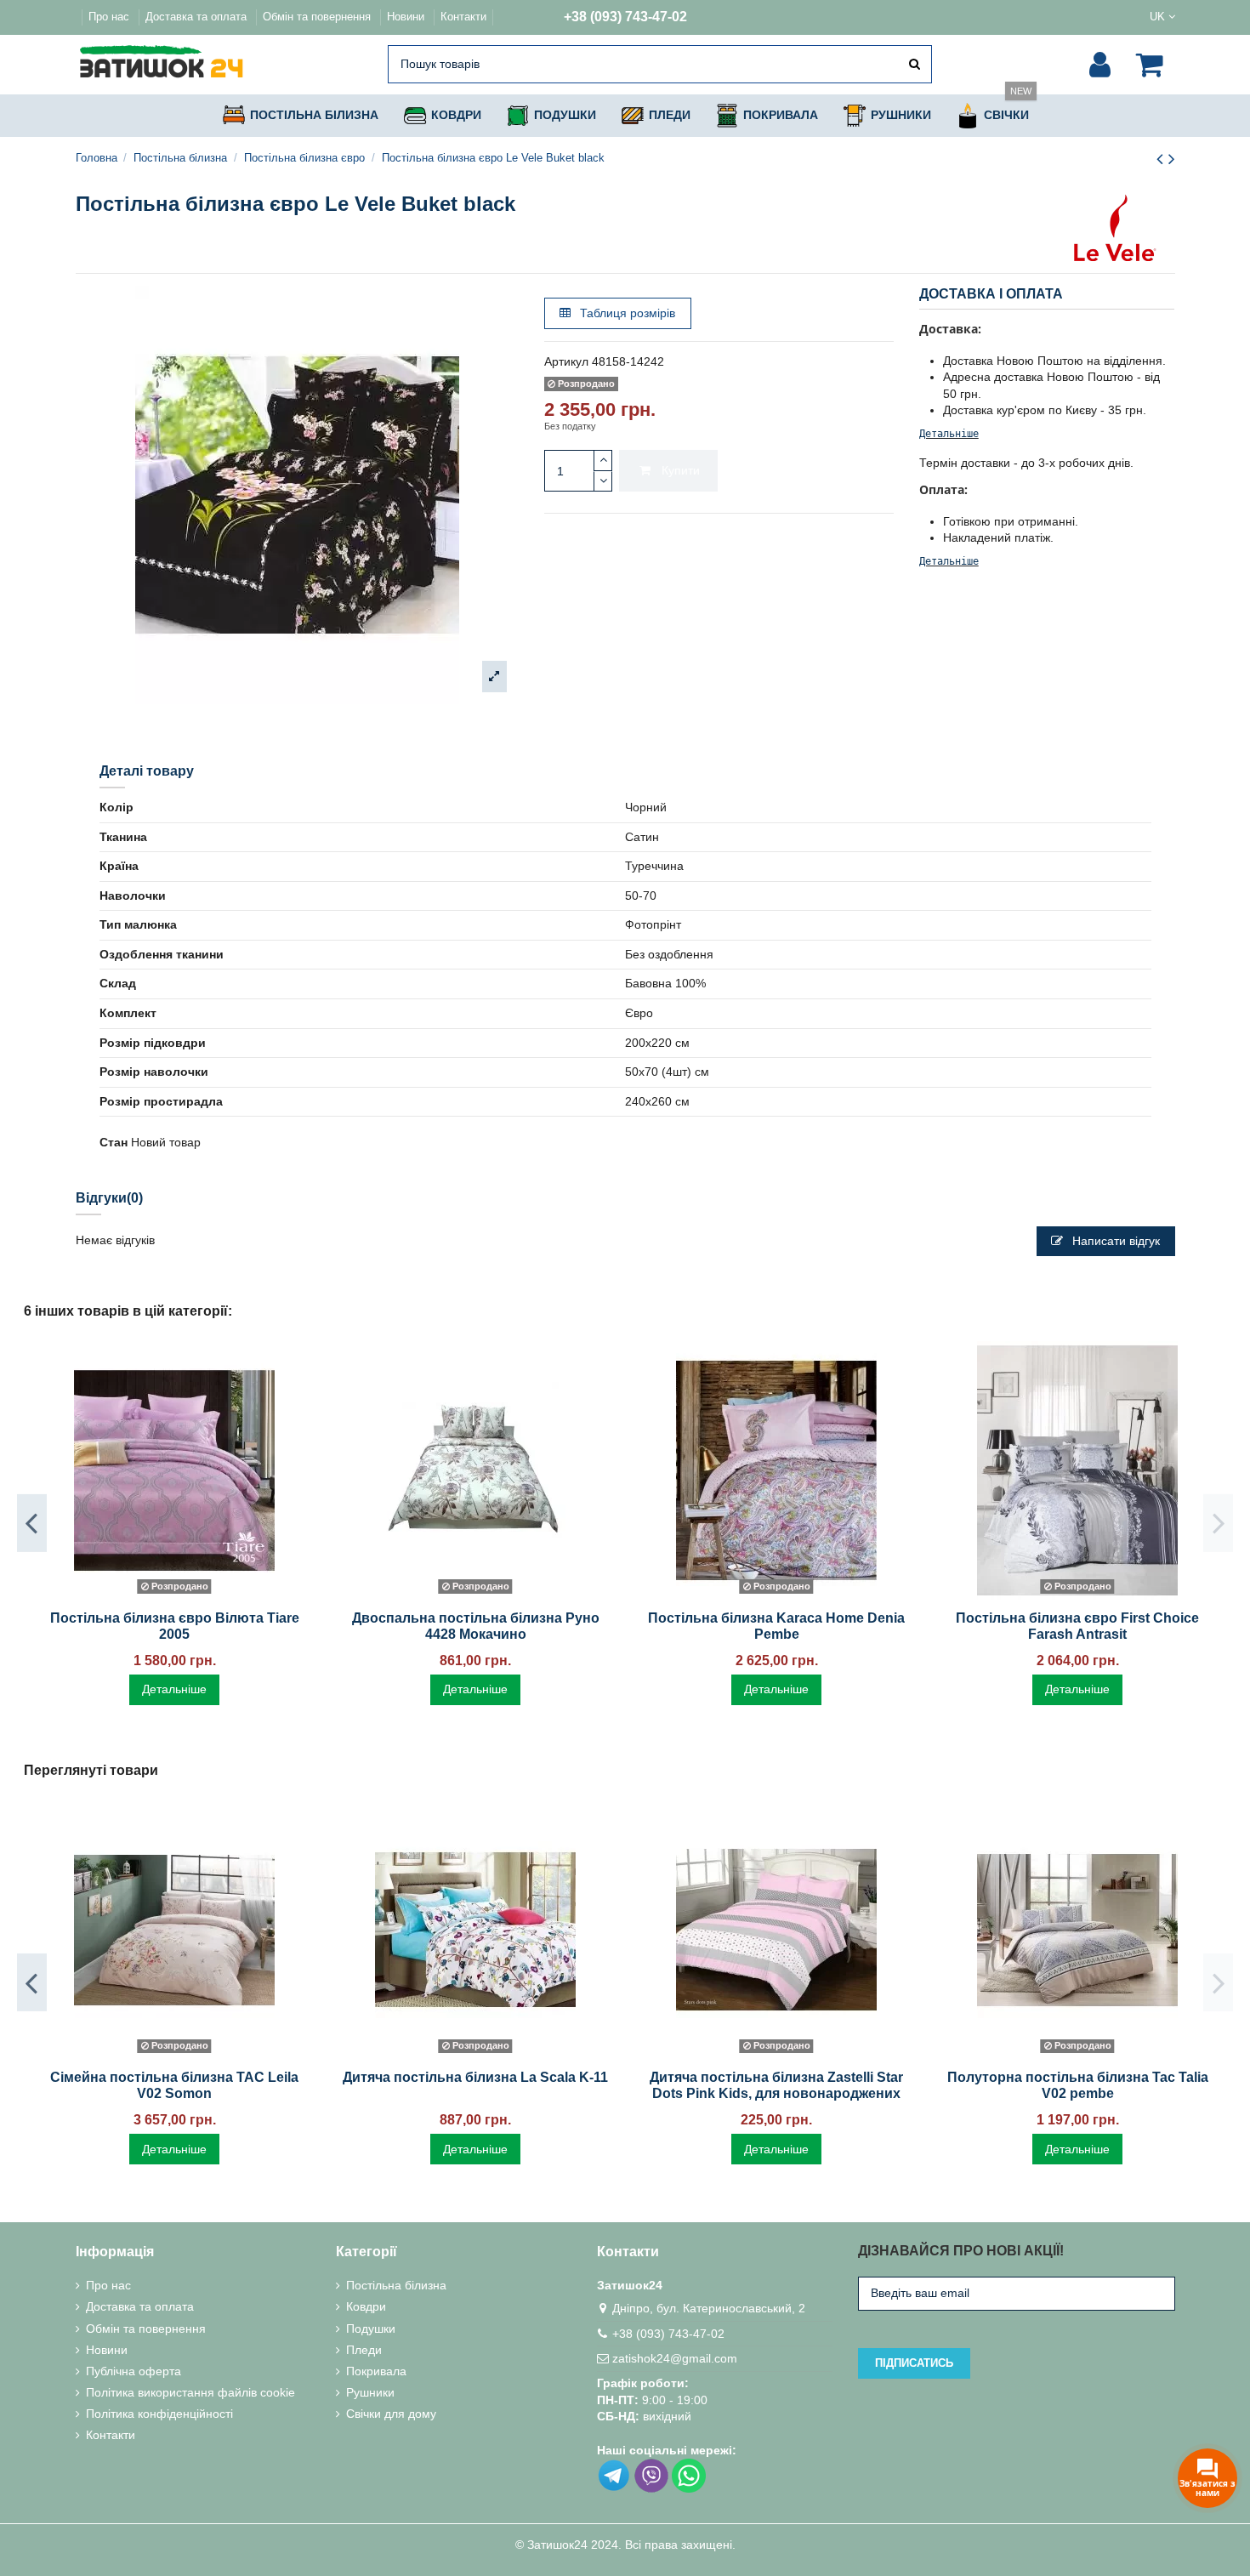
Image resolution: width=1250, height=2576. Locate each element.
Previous (32, 1523)
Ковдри (366, 2306)
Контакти (463, 17)
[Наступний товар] (1172, 159)
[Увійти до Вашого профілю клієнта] (1100, 65)
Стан (114, 1142)
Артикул (566, 361)
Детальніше (949, 434)
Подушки (371, 2329)
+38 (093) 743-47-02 (625, 17)
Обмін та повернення (318, 17)
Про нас (111, 17)
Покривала (376, 2371)
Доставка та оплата (198, 17)
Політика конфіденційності (159, 2414)
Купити (681, 470)
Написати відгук (1114, 1241)
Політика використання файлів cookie (190, 2392)
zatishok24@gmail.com (675, 2358)
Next (1218, 1523)
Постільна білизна (396, 2285)
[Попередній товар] (1162, 159)
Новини (407, 17)
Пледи (364, 2350)
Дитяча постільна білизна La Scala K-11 (475, 2077)
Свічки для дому (391, 2414)
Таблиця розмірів (626, 313)
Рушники (370, 2392)
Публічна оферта (134, 2371)
